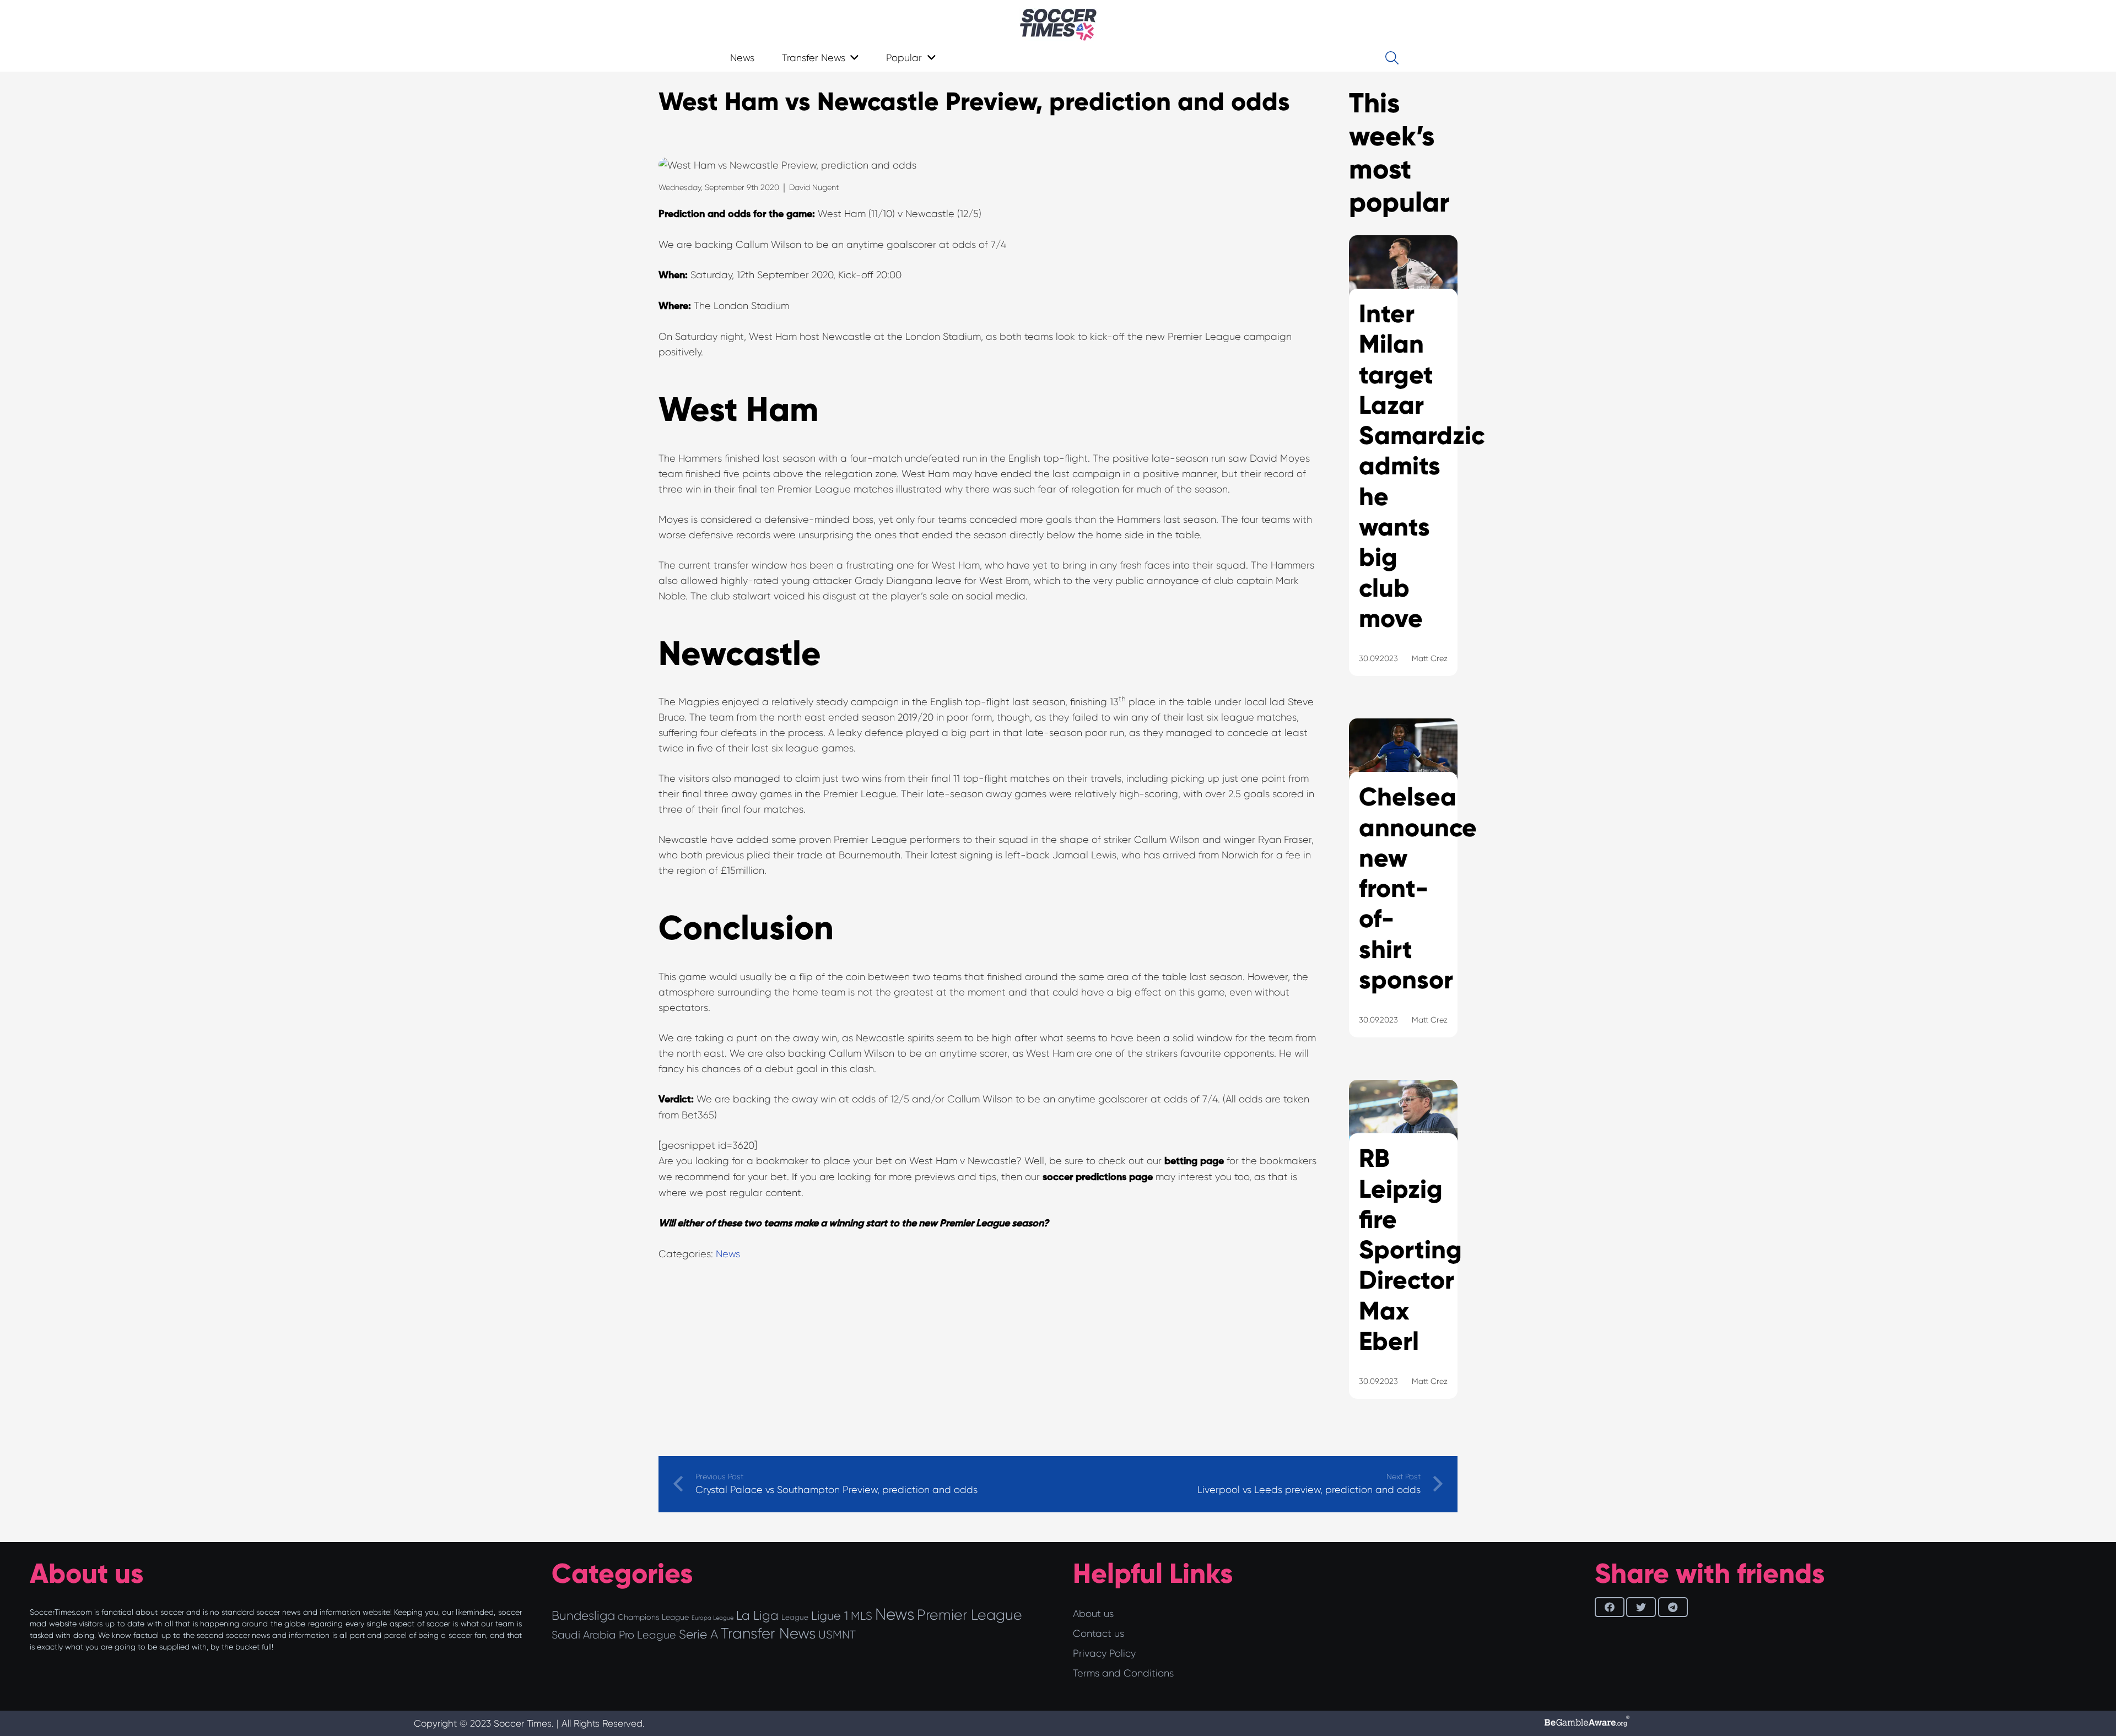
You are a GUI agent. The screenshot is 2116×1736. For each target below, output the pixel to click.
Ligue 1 (830, 1616)
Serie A (698, 1634)
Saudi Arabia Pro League (614, 1635)
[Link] (1058, 25)
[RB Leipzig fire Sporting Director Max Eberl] (1403, 1253)
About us (1093, 1614)
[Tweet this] (1641, 1607)
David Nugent (814, 187)
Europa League (712, 1618)
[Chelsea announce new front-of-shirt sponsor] (1403, 892)
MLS (862, 1616)
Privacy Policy (1104, 1653)
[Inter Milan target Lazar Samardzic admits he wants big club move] (1403, 469)
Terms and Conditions (1123, 1673)
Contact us (1099, 1634)
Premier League (970, 1615)
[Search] (1392, 58)
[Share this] (1610, 1607)
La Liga (757, 1615)
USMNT (837, 1635)
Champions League (653, 1617)
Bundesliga (583, 1616)
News (728, 1254)
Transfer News (768, 1634)
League (795, 1617)
